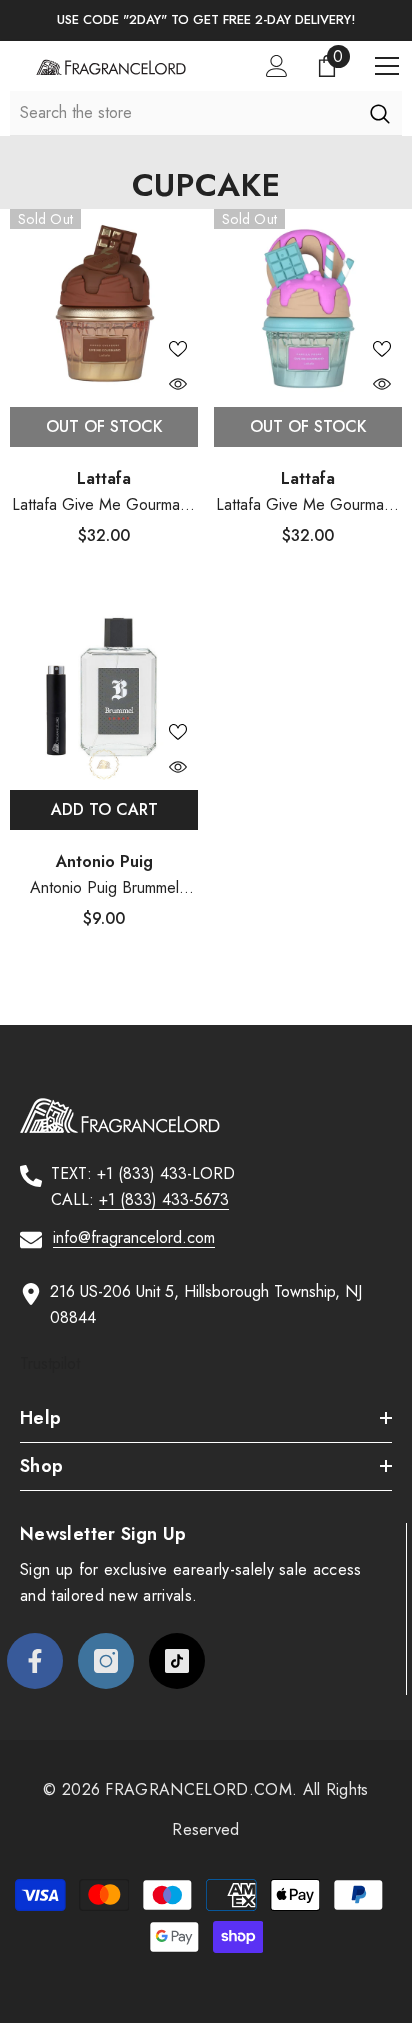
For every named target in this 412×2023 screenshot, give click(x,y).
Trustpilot (50, 1363)
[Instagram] (106, 1661)
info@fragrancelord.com (134, 1237)
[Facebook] (35, 1661)
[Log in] (277, 66)
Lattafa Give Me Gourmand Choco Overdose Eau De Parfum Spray (104, 505)
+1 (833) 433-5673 (164, 1199)
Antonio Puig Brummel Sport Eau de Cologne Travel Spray (104, 888)
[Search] (379, 113)
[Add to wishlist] (178, 349)
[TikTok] (177, 1661)
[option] (206, 20)
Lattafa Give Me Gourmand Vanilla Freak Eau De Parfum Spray (308, 505)
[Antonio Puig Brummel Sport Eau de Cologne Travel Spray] (104, 686)
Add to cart (104, 809)
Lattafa (104, 478)
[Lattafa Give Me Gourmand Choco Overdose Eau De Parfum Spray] (104, 303)
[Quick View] (178, 384)
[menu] (387, 66)
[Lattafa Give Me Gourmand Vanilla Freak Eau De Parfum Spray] (308, 303)
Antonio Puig (104, 861)
